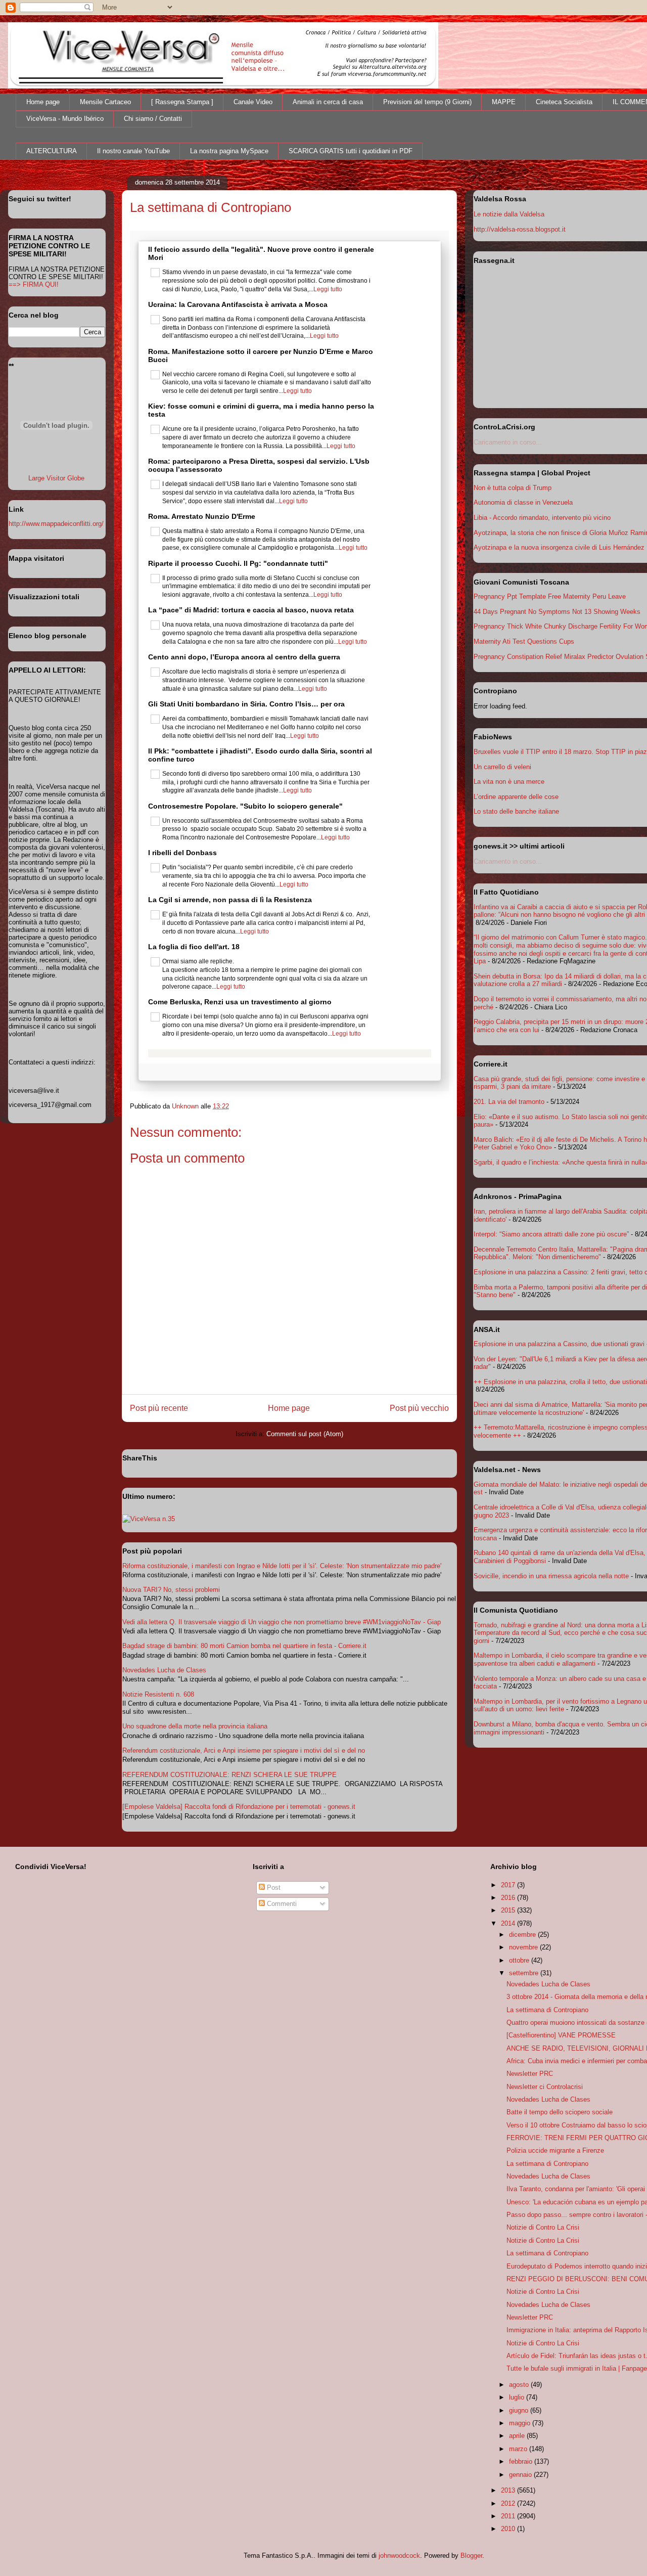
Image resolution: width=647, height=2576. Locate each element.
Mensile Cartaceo (105, 102)
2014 (509, 1923)
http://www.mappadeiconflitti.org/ (56, 524)
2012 (509, 2503)
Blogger (471, 2556)
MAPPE (504, 102)
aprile (518, 2436)
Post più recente (159, 1408)
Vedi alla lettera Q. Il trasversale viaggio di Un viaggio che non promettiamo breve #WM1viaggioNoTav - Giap (282, 1622)
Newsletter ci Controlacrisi (545, 2087)
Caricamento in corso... (508, 442)
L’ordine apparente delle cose (516, 797)
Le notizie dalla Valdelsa (509, 214)
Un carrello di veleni (502, 767)
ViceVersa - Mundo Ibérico (65, 119)
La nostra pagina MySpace (229, 151)
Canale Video (253, 102)
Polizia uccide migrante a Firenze (555, 2150)
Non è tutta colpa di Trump (513, 488)
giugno (520, 2410)
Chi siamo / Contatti (153, 119)
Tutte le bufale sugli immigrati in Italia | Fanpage (577, 2368)
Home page (43, 102)
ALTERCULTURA (52, 151)
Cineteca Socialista (564, 102)
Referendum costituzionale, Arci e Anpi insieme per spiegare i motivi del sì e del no (244, 1750)
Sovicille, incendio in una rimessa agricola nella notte (551, 1576)
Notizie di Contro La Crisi (543, 2227)
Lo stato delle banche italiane (516, 811)
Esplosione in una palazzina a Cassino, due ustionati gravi (559, 1344)
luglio (518, 2397)
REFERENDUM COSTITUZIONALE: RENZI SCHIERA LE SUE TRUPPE (229, 1775)
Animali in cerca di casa (328, 102)
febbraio (522, 2461)
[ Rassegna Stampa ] (182, 102)
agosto (520, 2385)
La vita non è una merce (509, 782)
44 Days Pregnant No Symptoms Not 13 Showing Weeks (557, 612)
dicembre (523, 1935)
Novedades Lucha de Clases (164, 1670)
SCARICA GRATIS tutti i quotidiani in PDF (351, 151)
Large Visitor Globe (56, 478)
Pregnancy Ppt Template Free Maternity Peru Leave (550, 596)
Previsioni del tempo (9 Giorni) (427, 102)
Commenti (281, 1904)
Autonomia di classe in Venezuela (523, 502)
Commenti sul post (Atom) (305, 1434)
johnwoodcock (399, 2556)
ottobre (520, 1960)
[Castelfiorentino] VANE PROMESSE (561, 2035)
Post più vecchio (419, 1408)
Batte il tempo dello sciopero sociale (560, 2112)
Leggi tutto (328, 289)
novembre (524, 1947)
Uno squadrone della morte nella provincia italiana (195, 1726)
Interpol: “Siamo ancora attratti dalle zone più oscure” (551, 1234)
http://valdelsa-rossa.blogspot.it (520, 229)
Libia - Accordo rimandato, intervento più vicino (542, 518)
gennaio (521, 2475)
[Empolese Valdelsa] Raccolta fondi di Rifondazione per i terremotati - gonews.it (239, 1807)
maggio (521, 2423)
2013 (509, 2490)
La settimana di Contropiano (547, 2010)
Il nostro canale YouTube (133, 151)
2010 (509, 2529)
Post (273, 1887)
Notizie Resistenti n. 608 (158, 1694)
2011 (509, 2516)
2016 (509, 1898)
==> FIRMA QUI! (34, 284)
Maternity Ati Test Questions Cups (524, 641)
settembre (525, 1973)
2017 (509, 1885)
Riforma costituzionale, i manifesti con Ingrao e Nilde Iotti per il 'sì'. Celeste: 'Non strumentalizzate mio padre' (282, 1566)
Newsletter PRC (530, 2074)
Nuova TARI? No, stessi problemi (171, 1590)
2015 (509, 1910)
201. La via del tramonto (509, 1102)
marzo (519, 2449)
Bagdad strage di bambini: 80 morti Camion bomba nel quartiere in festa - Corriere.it (244, 1646)
